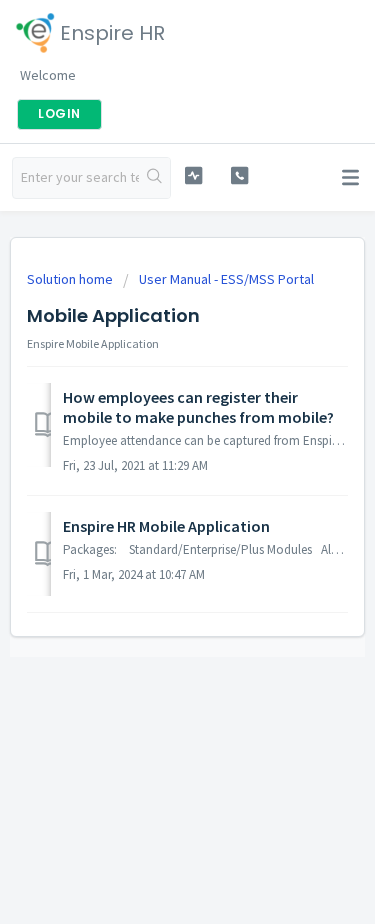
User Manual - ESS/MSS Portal (226, 279)
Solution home (71, 279)
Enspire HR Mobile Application (166, 526)
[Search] (154, 178)
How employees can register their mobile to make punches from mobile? (198, 407)
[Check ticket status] (193, 175)
